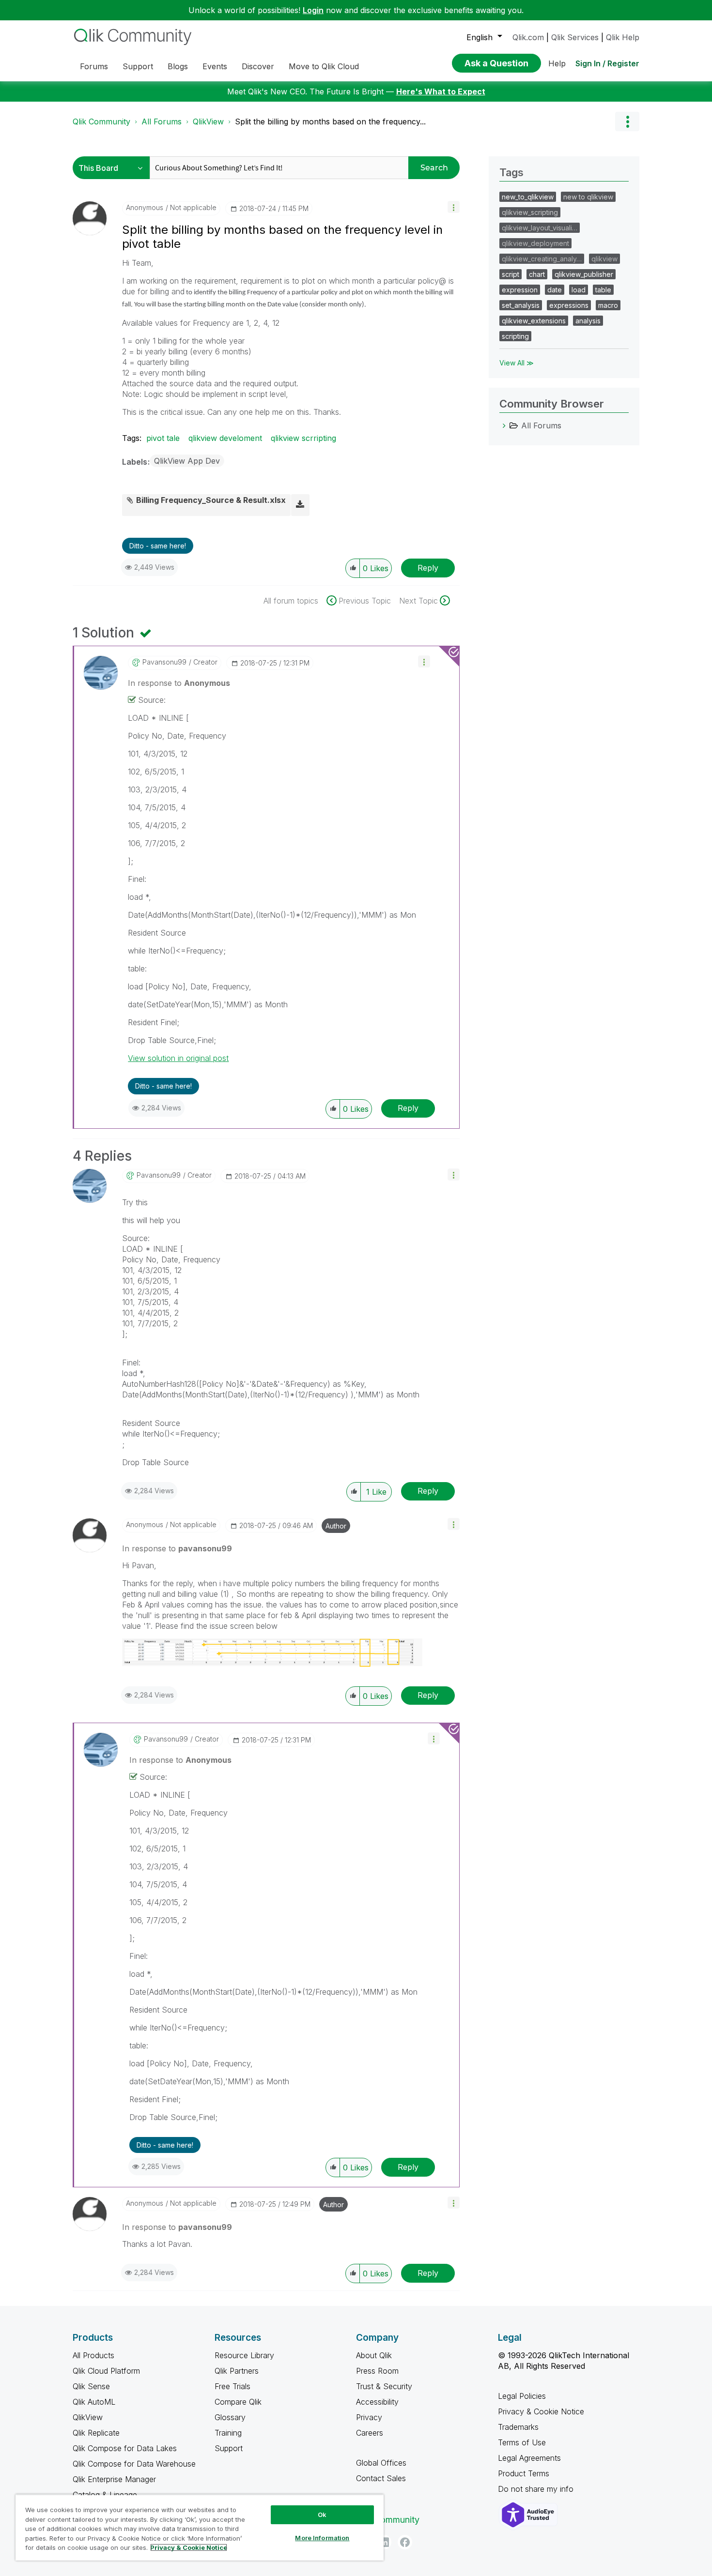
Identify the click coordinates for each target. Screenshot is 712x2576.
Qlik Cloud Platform (106, 2371)
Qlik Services (575, 37)
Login (313, 10)
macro (608, 305)
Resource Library (244, 2355)
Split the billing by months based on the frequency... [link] (330, 121)
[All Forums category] (504, 425)
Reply (428, 568)
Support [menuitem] (138, 66)
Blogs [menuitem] (178, 66)
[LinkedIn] (384, 2542)
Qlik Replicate (96, 2433)
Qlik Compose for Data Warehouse (134, 2464)
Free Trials (232, 2386)
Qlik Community (101, 121)
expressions (569, 305)
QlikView (208, 121)
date (555, 290)
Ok (322, 2515)
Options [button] (627, 121)
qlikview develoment (225, 438)
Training (228, 2433)
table (603, 290)
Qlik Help (623, 37)
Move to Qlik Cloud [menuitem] (324, 66)
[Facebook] (405, 2542)
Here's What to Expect (441, 91)
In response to (179, 683)
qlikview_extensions (534, 321)
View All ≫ (517, 363)
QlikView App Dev (187, 461)
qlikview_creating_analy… (542, 259)
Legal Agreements (529, 2458)
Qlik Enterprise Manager (114, 2479)
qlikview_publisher (584, 274)
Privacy (369, 2417)
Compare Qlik (238, 2402)
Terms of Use (522, 2442)
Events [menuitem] (215, 66)
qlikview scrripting (303, 438)
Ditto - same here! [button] (158, 546)
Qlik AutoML (94, 2402)
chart (537, 274)
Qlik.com (528, 37)
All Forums (162, 121)
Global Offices (381, 2463)
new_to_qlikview (528, 197)
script (511, 274)
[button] (454, 207)
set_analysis (521, 305)
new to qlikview (588, 197)
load (579, 290)
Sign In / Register (607, 63)
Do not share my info (537, 2489)
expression (520, 290)
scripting (515, 336)
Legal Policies (522, 2396)
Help (557, 63)
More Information (322, 2538)
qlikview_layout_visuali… (540, 228)
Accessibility (377, 2402)
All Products (93, 2355)
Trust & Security (384, 2386)
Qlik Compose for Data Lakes (125, 2448)
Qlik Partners (237, 2371)
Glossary (230, 2417)
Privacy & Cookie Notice (541, 2411)
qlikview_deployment (535, 243)
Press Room (377, 2371)
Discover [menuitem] (258, 66)
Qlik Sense (91, 2386)
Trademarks (518, 2427)
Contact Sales (381, 2478)
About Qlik (374, 2355)
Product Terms (524, 2473)
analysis (588, 321)
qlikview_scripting (530, 212)
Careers (370, 2433)
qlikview (604, 259)
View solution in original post (178, 1058)
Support (229, 2448)
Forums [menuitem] (94, 66)
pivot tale (163, 438)
